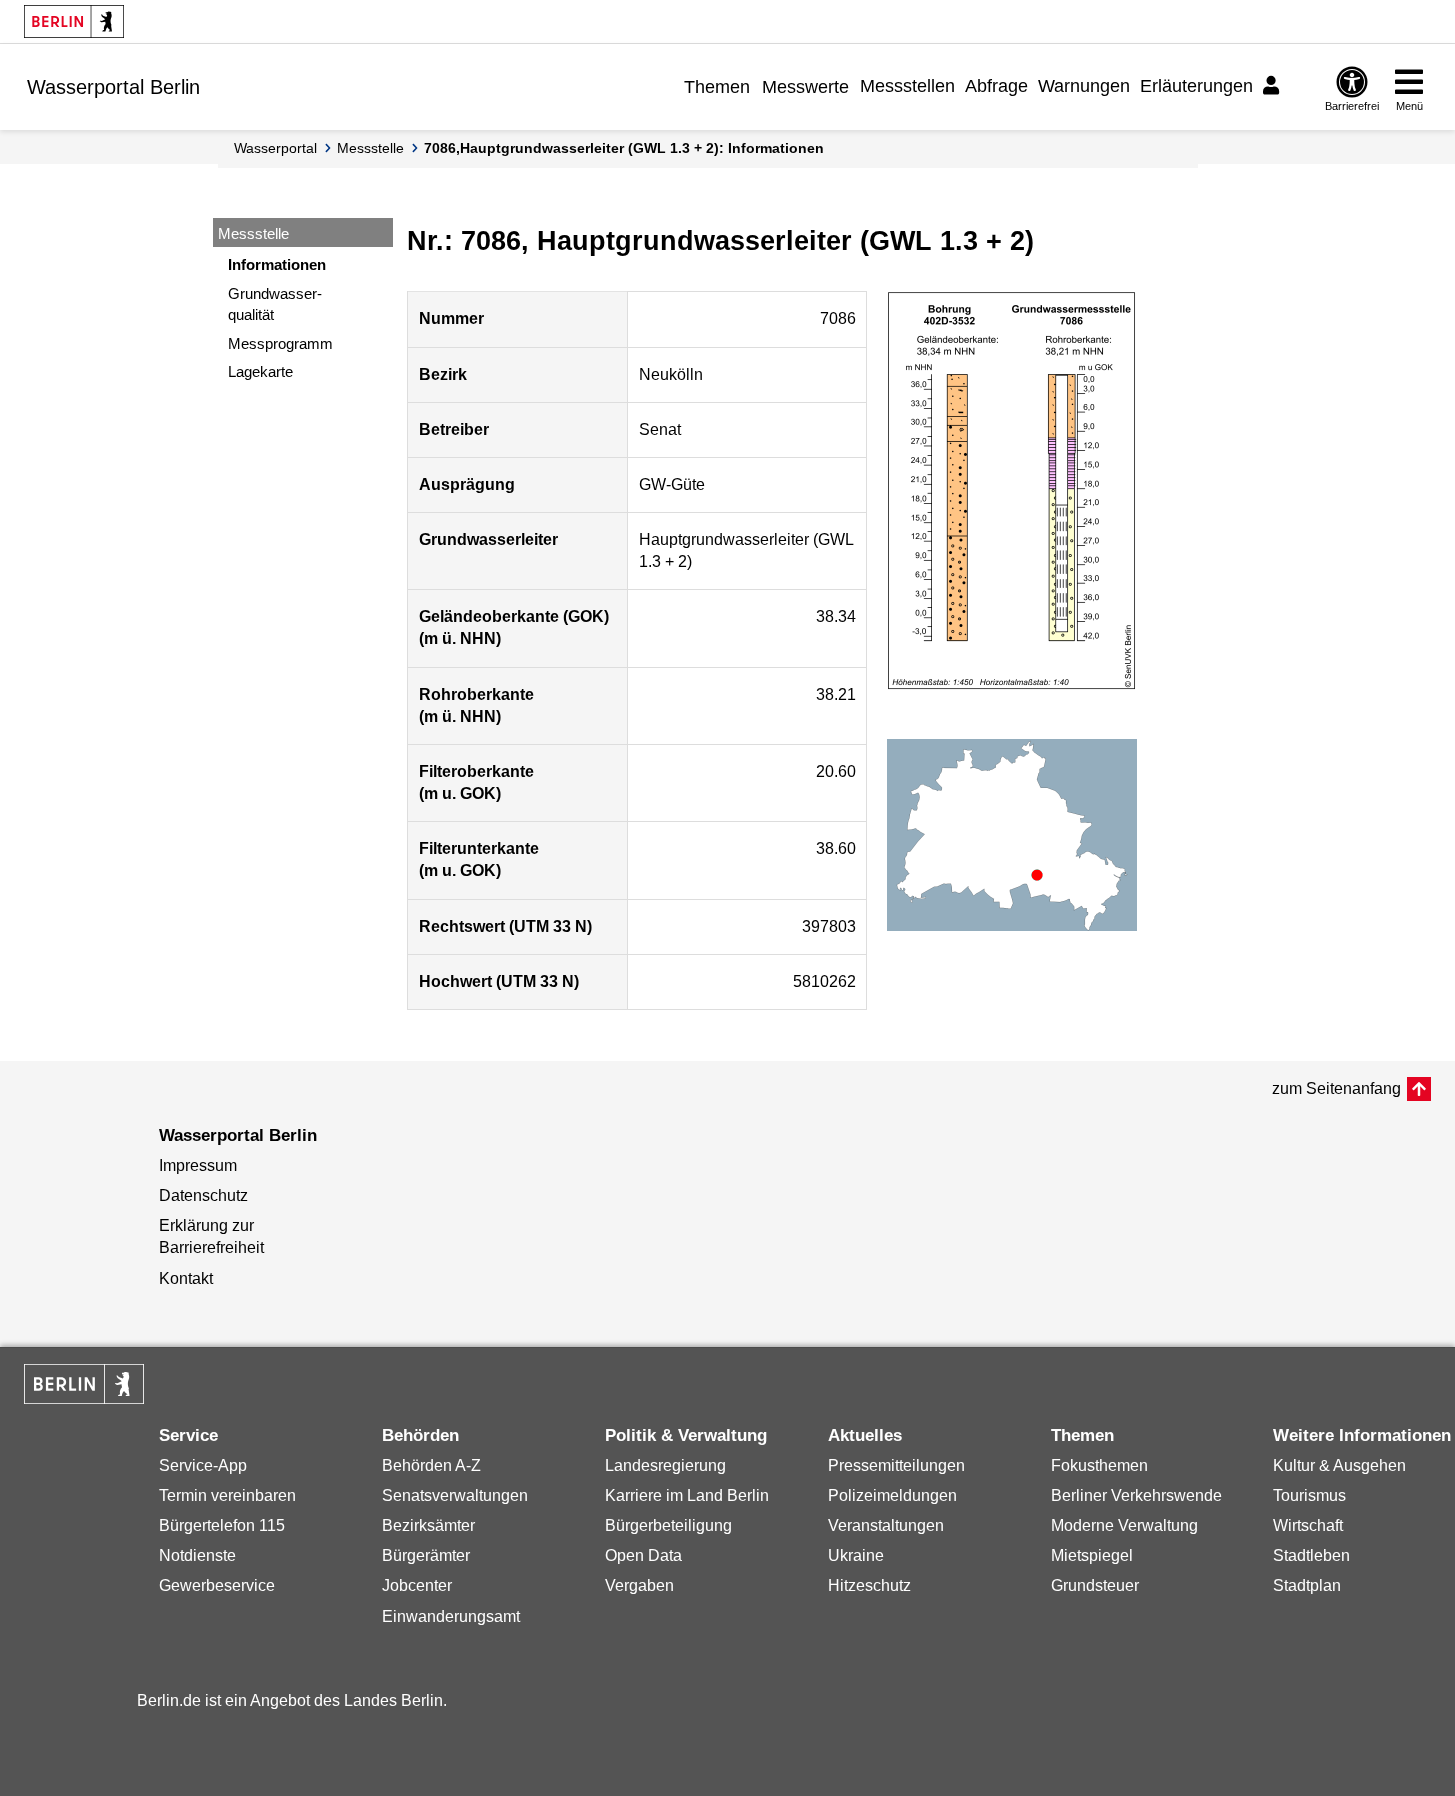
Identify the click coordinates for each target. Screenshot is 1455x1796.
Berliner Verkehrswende (1136, 1495)
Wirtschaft (1308, 1525)
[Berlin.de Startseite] (74, 21)
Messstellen (907, 86)
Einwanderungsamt (451, 1616)
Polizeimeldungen (892, 1495)
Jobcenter (417, 1585)
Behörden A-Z (431, 1465)
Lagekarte (260, 371)
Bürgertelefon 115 (222, 1525)
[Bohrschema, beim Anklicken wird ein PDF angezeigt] (1012, 491)
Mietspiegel (1092, 1555)
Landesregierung (665, 1465)
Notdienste (197, 1555)
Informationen (277, 264)
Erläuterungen (1196, 86)
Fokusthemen (1099, 1465)
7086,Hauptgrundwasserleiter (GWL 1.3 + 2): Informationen (624, 148)
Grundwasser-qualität (275, 304)
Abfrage (996, 86)
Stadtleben (1311, 1555)
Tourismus (1309, 1495)
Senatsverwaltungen (455, 1495)
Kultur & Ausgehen (1339, 1465)
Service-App (203, 1465)
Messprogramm (280, 343)
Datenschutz (203, 1195)
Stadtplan (1307, 1585)
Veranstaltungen (886, 1525)
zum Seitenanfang (1336, 1088)
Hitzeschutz (869, 1585)
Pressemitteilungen (896, 1465)
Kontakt (186, 1278)
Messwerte (805, 87)
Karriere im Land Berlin (687, 1495)
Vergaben (639, 1585)
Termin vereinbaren (227, 1495)
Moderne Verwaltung (1124, 1525)
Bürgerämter (426, 1555)
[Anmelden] (1274, 86)
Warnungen (1084, 86)
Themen (717, 87)
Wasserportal (275, 148)
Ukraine (856, 1555)
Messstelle (370, 148)
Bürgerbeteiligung (668, 1525)
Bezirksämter (428, 1525)
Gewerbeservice (217, 1585)
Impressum (198, 1165)
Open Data (643, 1555)
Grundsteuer (1095, 1585)
